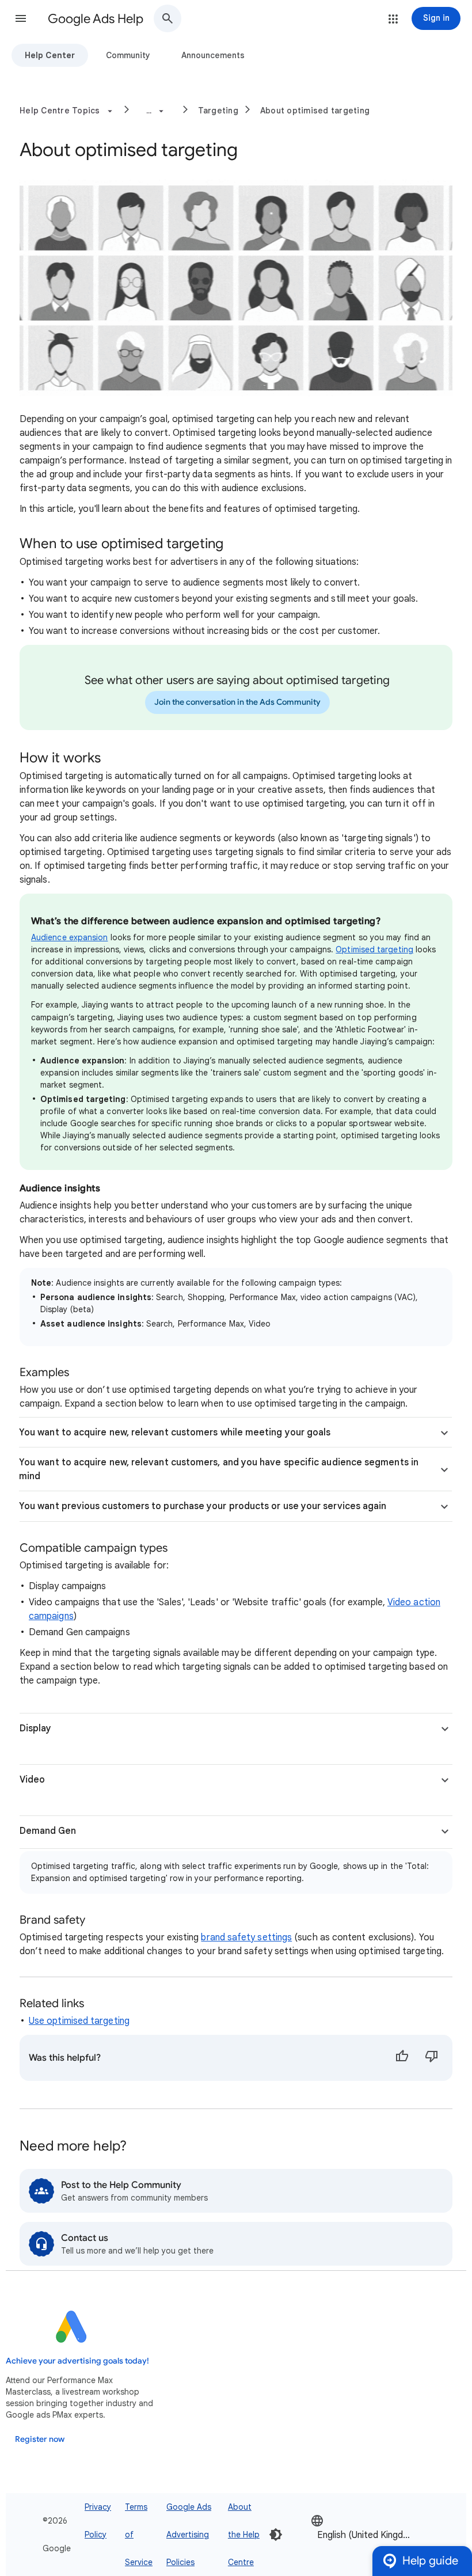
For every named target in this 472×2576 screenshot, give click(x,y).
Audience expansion (69, 937)
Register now (40, 2439)
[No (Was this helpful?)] (432, 2058)
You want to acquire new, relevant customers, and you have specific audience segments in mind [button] (219, 1469)
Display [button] (35, 1728)
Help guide (430, 2561)
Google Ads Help (96, 19)
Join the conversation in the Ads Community (237, 702)
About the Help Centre (244, 2535)
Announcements (213, 55)
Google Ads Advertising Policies (189, 2535)
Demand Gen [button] (48, 1831)
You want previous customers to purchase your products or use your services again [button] (203, 1506)
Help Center (50, 55)
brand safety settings (246, 1937)
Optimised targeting (374, 949)
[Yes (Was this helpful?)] (402, 2058)
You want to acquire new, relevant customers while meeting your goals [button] (175, 1433)
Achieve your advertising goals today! (77, 2361)
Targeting (218, 111)
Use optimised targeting (79, 2021)
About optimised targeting (315, 111)
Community (128, 55)
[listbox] (366, 2534)
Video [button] (32, 1780)
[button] (21, 18)
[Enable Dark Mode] (276, 2535)
